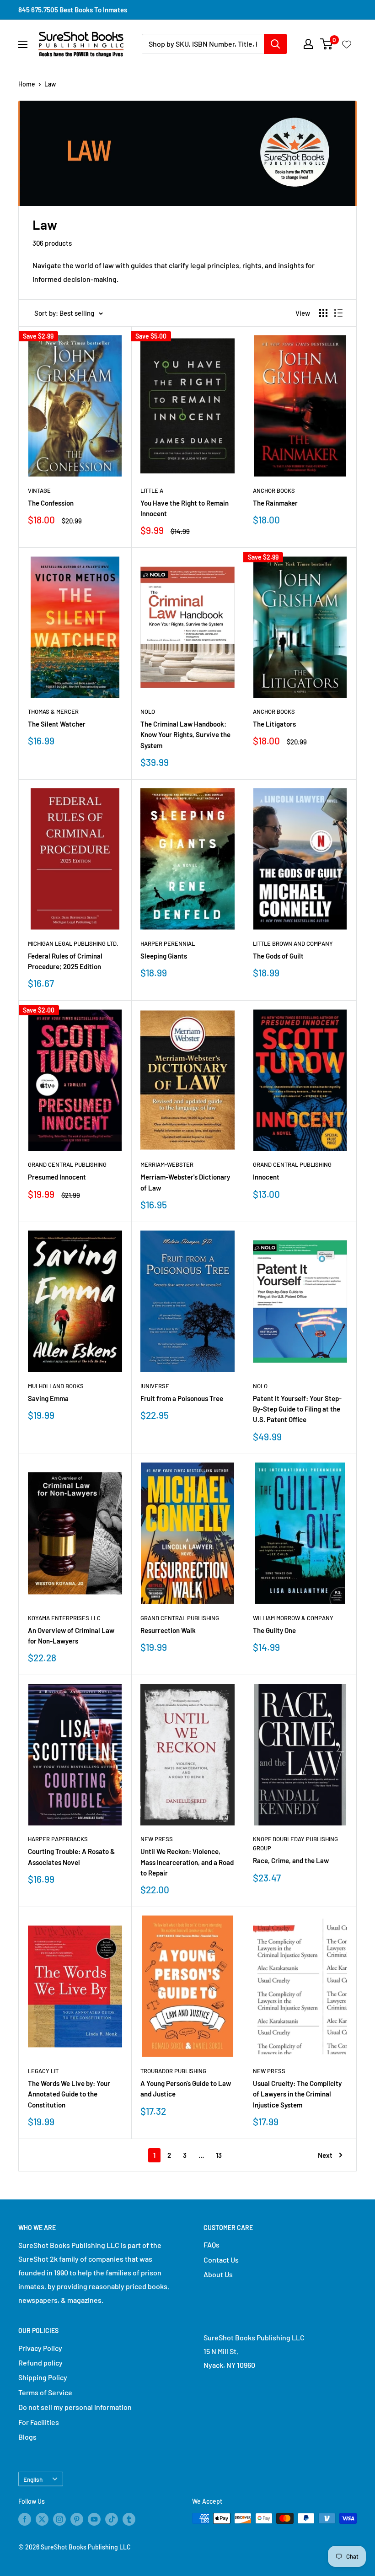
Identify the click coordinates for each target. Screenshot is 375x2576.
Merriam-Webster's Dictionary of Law (185, 1182)
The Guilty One (274, 1630)
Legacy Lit (43, 2071)
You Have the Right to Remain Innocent (185, 508)
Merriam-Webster (167, 1164)
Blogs (27, 2437)
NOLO (148, 711)
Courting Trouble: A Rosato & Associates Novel (71, 1857)
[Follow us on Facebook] (25, 2519)
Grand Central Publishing (67, 1164)
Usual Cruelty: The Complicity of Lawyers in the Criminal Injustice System (297, 2094)
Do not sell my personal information (75, 2407)
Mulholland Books (56, 1386)
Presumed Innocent (57, 1177)
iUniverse (155, 1386)
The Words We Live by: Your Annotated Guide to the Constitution (69, 2094)
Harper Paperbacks (58, 1839)
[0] (327, 44)
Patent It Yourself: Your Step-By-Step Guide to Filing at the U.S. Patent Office (297, 1409)
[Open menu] (23, 44)
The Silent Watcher (57, 724)
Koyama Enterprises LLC (64, 1618)
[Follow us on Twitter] (42, 2519)
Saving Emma (48, 1398)
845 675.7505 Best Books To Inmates (73, 10)
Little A (152, 490)
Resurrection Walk (168, 1630)
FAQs (212, 2245)
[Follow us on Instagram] (59, 2519)
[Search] (275, 44)
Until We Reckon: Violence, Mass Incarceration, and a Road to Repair (187, 1862)
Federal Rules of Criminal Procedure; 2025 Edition (65, 961)
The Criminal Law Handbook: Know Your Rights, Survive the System (185, 735)
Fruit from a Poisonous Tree (182, 1398)
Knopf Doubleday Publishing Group (295, 1843)
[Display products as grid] (323, 313)
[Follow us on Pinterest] (77, 2519)
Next (325, 2155)
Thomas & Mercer (53, 711)
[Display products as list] (338, 313)
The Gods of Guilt (278, 956)
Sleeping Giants (164, 956)
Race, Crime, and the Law (291, 1860)
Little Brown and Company (293, 943)
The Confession (51, 503)
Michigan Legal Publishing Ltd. (73, 943)
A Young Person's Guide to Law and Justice (186, 2088)
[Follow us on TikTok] (112, 2519)
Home (27, 84)
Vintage (39, 490)
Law (50, 84)
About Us (218, 2274)
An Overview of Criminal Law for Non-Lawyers (71, 1636)
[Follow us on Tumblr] (129, 2519)
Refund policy (40, 2363)
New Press (157, 1839)
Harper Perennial (168, 943)
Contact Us (221, 2260)
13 (219, 2155)
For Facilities (39, 2422)
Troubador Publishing (173, 2071)
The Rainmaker (275, 503)
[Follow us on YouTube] (94, 2519)
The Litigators (274, 724)
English (33, 2479)
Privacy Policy (40, 2348)
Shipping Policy (43, 2377)
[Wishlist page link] (347, 44)
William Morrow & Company (293, 1618)
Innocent (266, 1177)
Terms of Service (45, 2392)
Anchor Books (274, 490)
